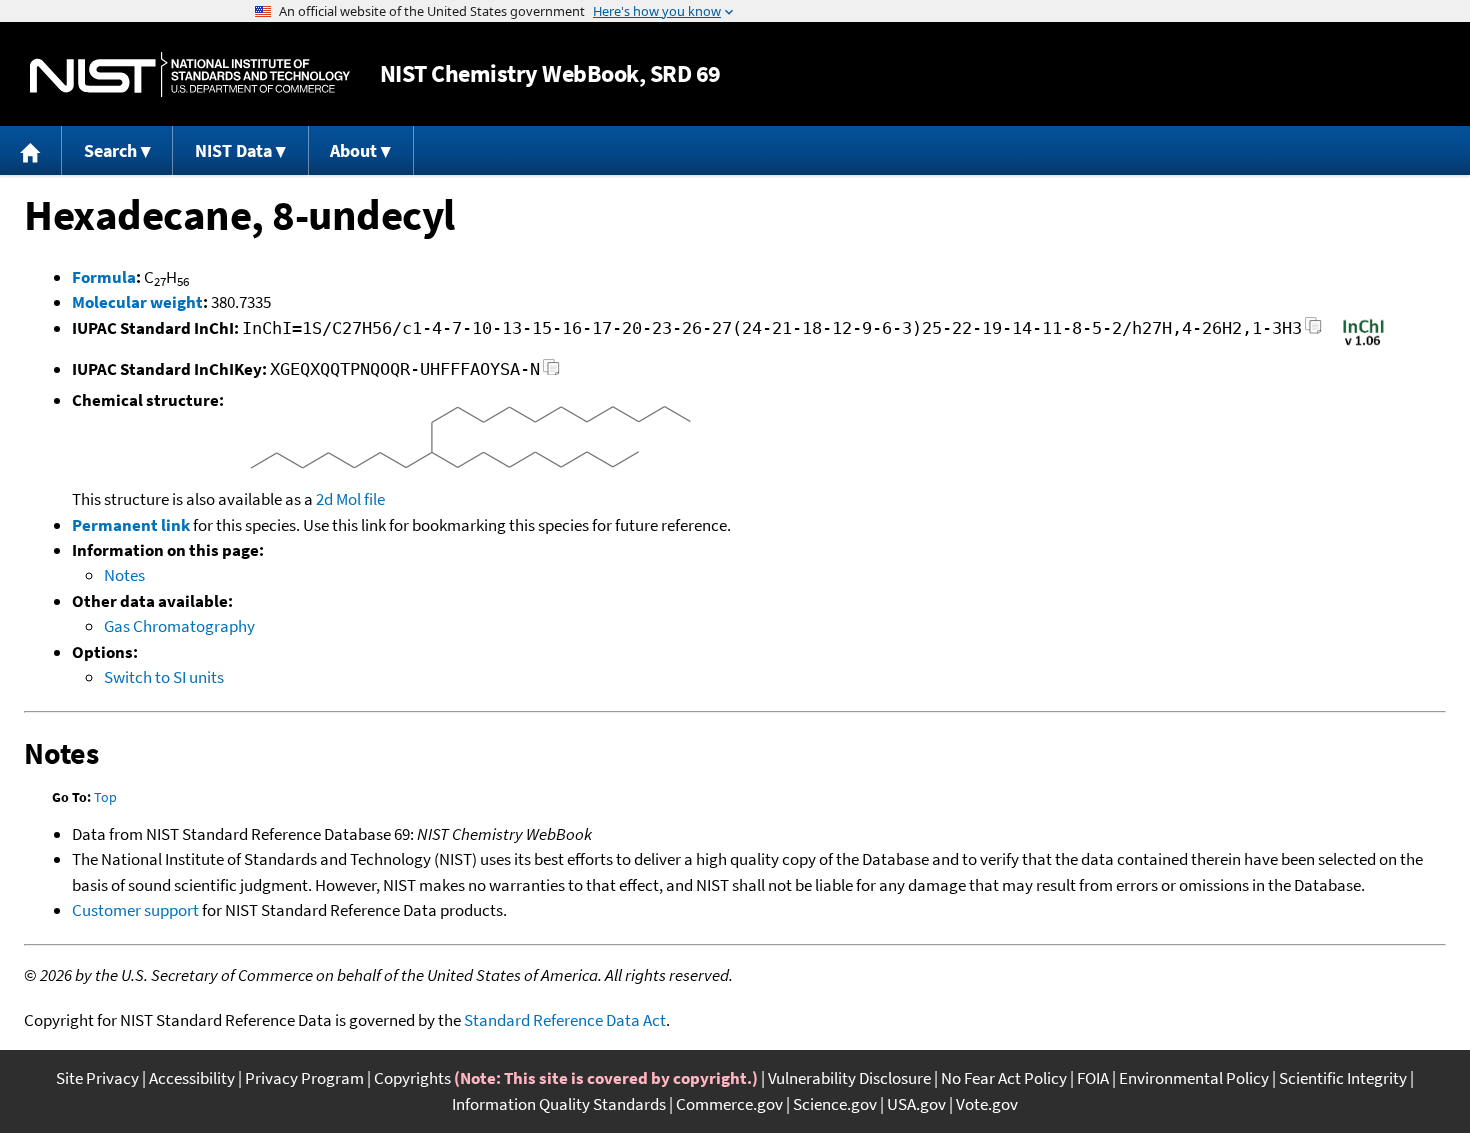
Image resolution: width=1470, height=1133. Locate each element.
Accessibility (192, 1078)
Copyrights (412, 1078)
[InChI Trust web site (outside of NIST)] (1363, 344)
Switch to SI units (164, 677)
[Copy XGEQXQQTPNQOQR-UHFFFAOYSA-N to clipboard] (551, 372)
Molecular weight (137, 302)
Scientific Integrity (1343, 1078)
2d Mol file (350, 499)
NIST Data (233, 150)
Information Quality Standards (559, 1104)
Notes (124, 575)
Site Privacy (97, 1078)
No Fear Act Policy (1004, 1078)
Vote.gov (987, 1104)
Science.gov (835, 1104)
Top (105, 797)
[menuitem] (31, 150)
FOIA (1093, 1078)
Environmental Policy (1194, 1078)
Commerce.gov (729, 1104)
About (353, 150)
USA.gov (916, 1104)
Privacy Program (304, 1078)
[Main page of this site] (31, 150)
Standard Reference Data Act (565, 1020)
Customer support (135, 910)
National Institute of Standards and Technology (190, 74)
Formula (104, 277)
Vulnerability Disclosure (849, 1078)
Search (110, 150)
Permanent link (131, 525)
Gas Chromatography (179, 626)
